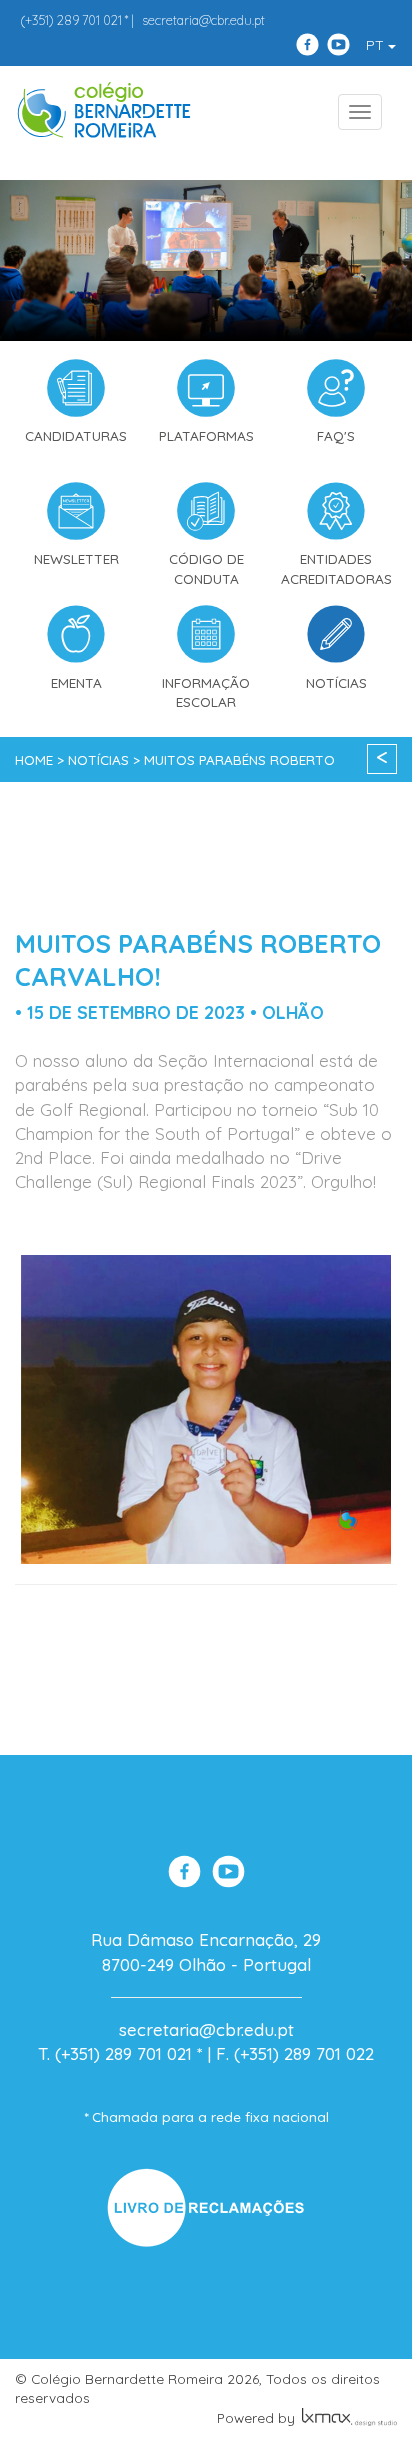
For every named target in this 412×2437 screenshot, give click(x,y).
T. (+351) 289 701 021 (115, 2053)
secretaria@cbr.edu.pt (203, 20)
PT (377, 45)
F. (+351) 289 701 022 (295, 2053)
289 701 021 (71, 20)
